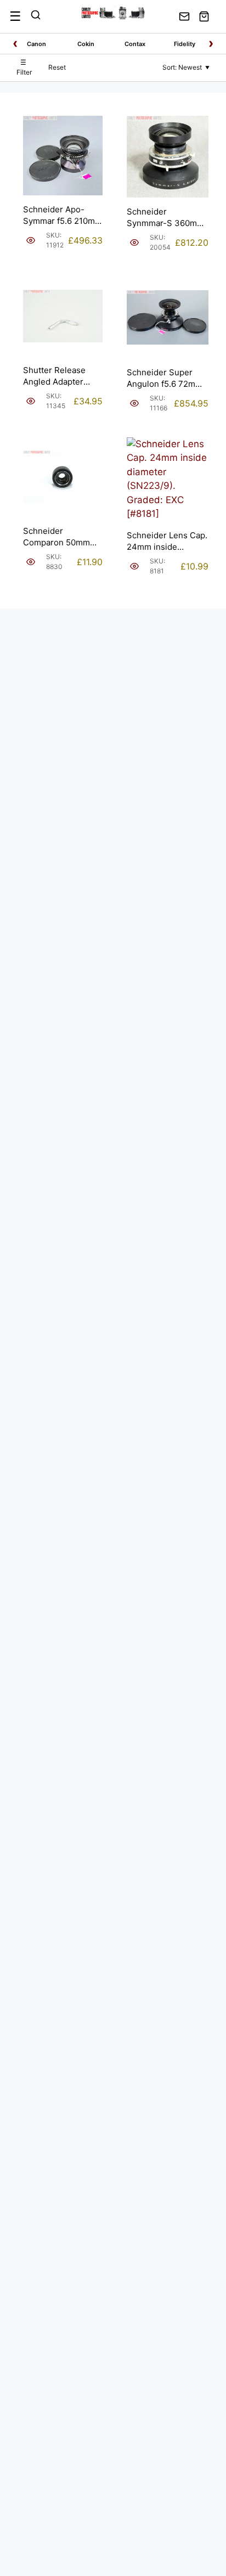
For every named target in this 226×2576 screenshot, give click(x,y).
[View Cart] (204, 16)
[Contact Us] (184, 16)
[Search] (36, 16)
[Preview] (31, 240)
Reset (57, 67)
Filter (24, 67)
